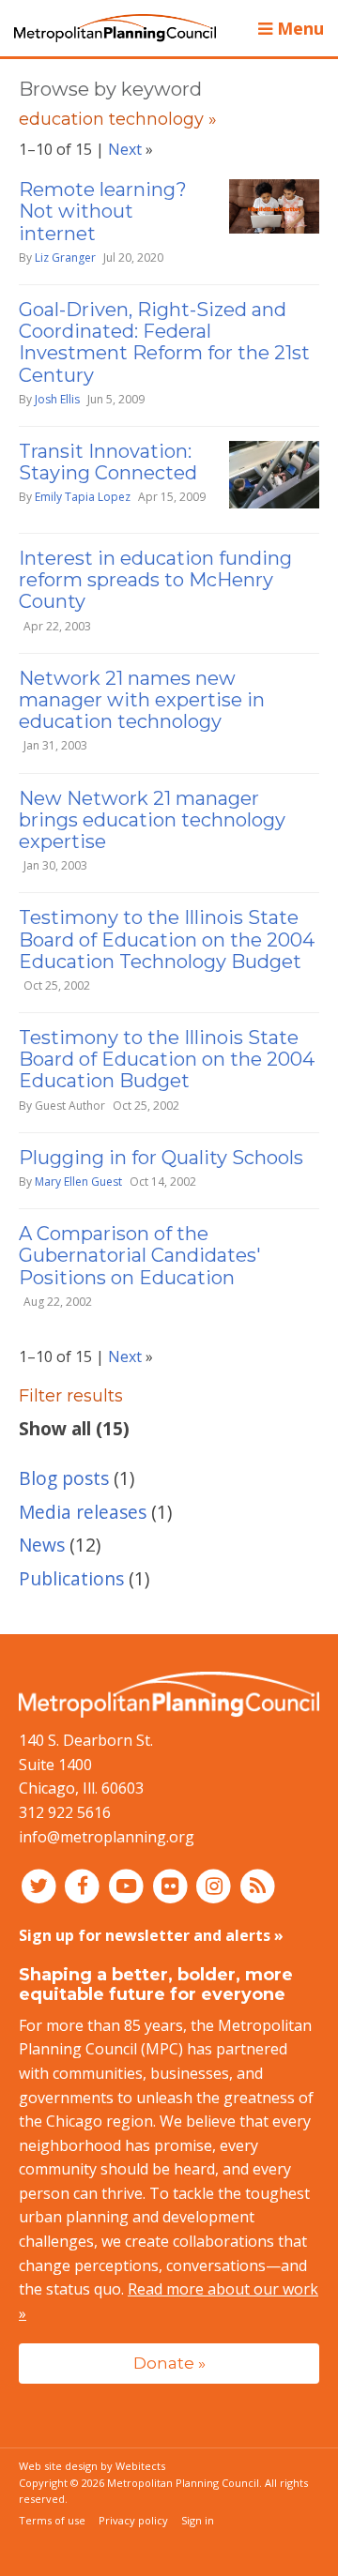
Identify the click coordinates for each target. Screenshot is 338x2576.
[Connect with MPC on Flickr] (172, 1885)
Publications (71, 1578)
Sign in (198, 2520)
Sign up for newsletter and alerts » (151, 1935)
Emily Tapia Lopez (83, 497)
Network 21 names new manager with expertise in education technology (142, 700)
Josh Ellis (57, 399)
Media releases (83, 1512)
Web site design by (92, 2466)
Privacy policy (133, 2520)
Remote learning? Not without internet (103, 211)
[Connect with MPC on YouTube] (128, 1885)
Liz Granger (65, 258)
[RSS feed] (258, 1885)
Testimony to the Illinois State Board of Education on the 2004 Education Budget (167, 1059)
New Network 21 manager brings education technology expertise (152, 820)
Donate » (169, 2363)
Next (125, 149)
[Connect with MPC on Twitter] (41, 1885)
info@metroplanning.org (107, 1837)
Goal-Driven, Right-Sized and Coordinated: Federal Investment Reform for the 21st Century (164, 342)
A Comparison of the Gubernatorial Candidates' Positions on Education (140, 1255)
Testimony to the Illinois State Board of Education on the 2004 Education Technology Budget (167, 939)
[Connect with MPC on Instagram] (216, 1885)
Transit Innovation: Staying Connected (108, 462)
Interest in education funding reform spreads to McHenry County (155, 580)
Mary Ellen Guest (78, 1182)
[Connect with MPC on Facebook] (85, 1885)
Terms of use (52, 2520)
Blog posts (64, 1478)
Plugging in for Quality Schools (161, 1158)
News (42, 1545)
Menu (298, 28)
